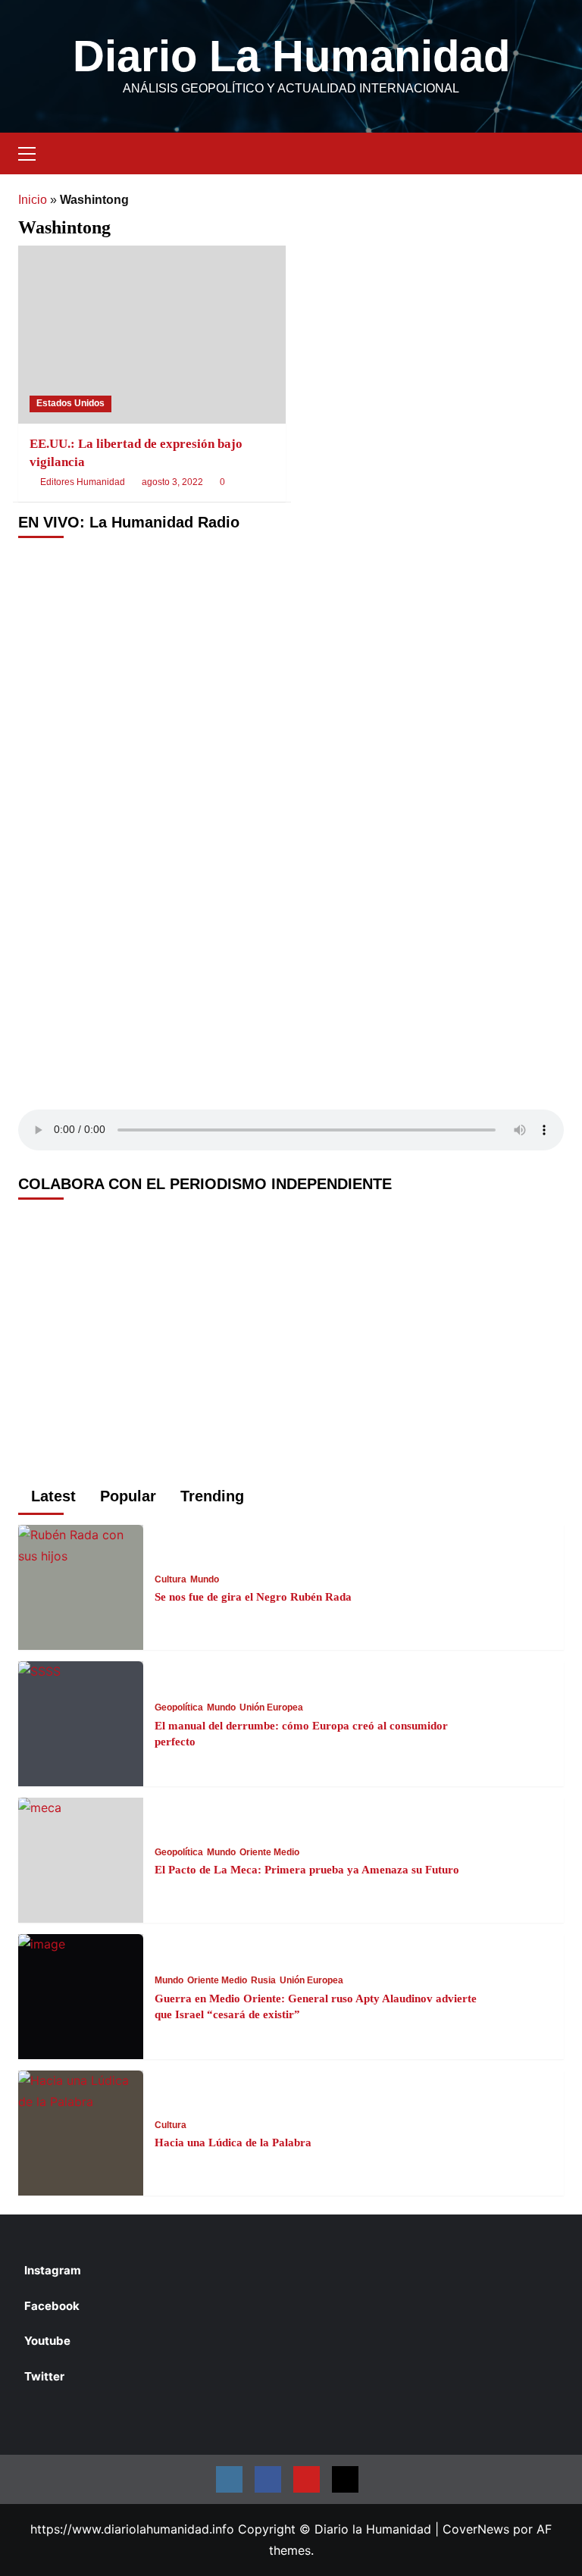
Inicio (33, 200)
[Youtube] (307, 2479)
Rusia (263, 1980)
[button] (33, 152)
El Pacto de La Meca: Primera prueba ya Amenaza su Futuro (307, 1870)
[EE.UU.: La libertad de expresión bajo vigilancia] (152, 335)
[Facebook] (268, 2479)
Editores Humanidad (83, 482)
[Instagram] (229, 2479)
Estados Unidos (70, 403)
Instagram (53, 2270)
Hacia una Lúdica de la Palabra (233, 2142)
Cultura (171, 1579)
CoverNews (476, 2529)
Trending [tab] (210, 1496)
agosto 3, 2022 (172, 482)
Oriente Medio (269, 1852)
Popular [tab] (126, 1496)
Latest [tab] (51, 1496)
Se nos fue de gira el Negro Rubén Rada (253, 1597)
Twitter (44, 2376)
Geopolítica (179, 1707)
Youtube (47, 2341)
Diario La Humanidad (291, 56)
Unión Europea (271, 1707)
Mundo (205, 1579)
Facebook (52, 2306)
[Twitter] (345, 2479)
